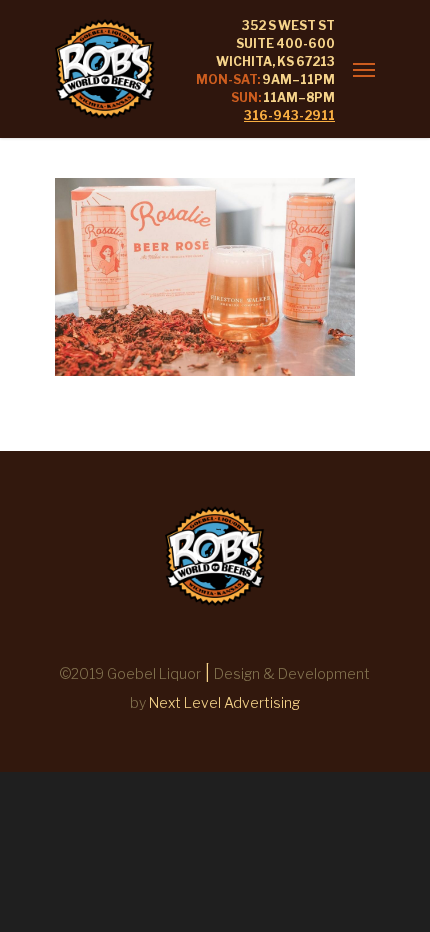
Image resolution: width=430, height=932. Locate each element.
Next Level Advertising (224, 702)
